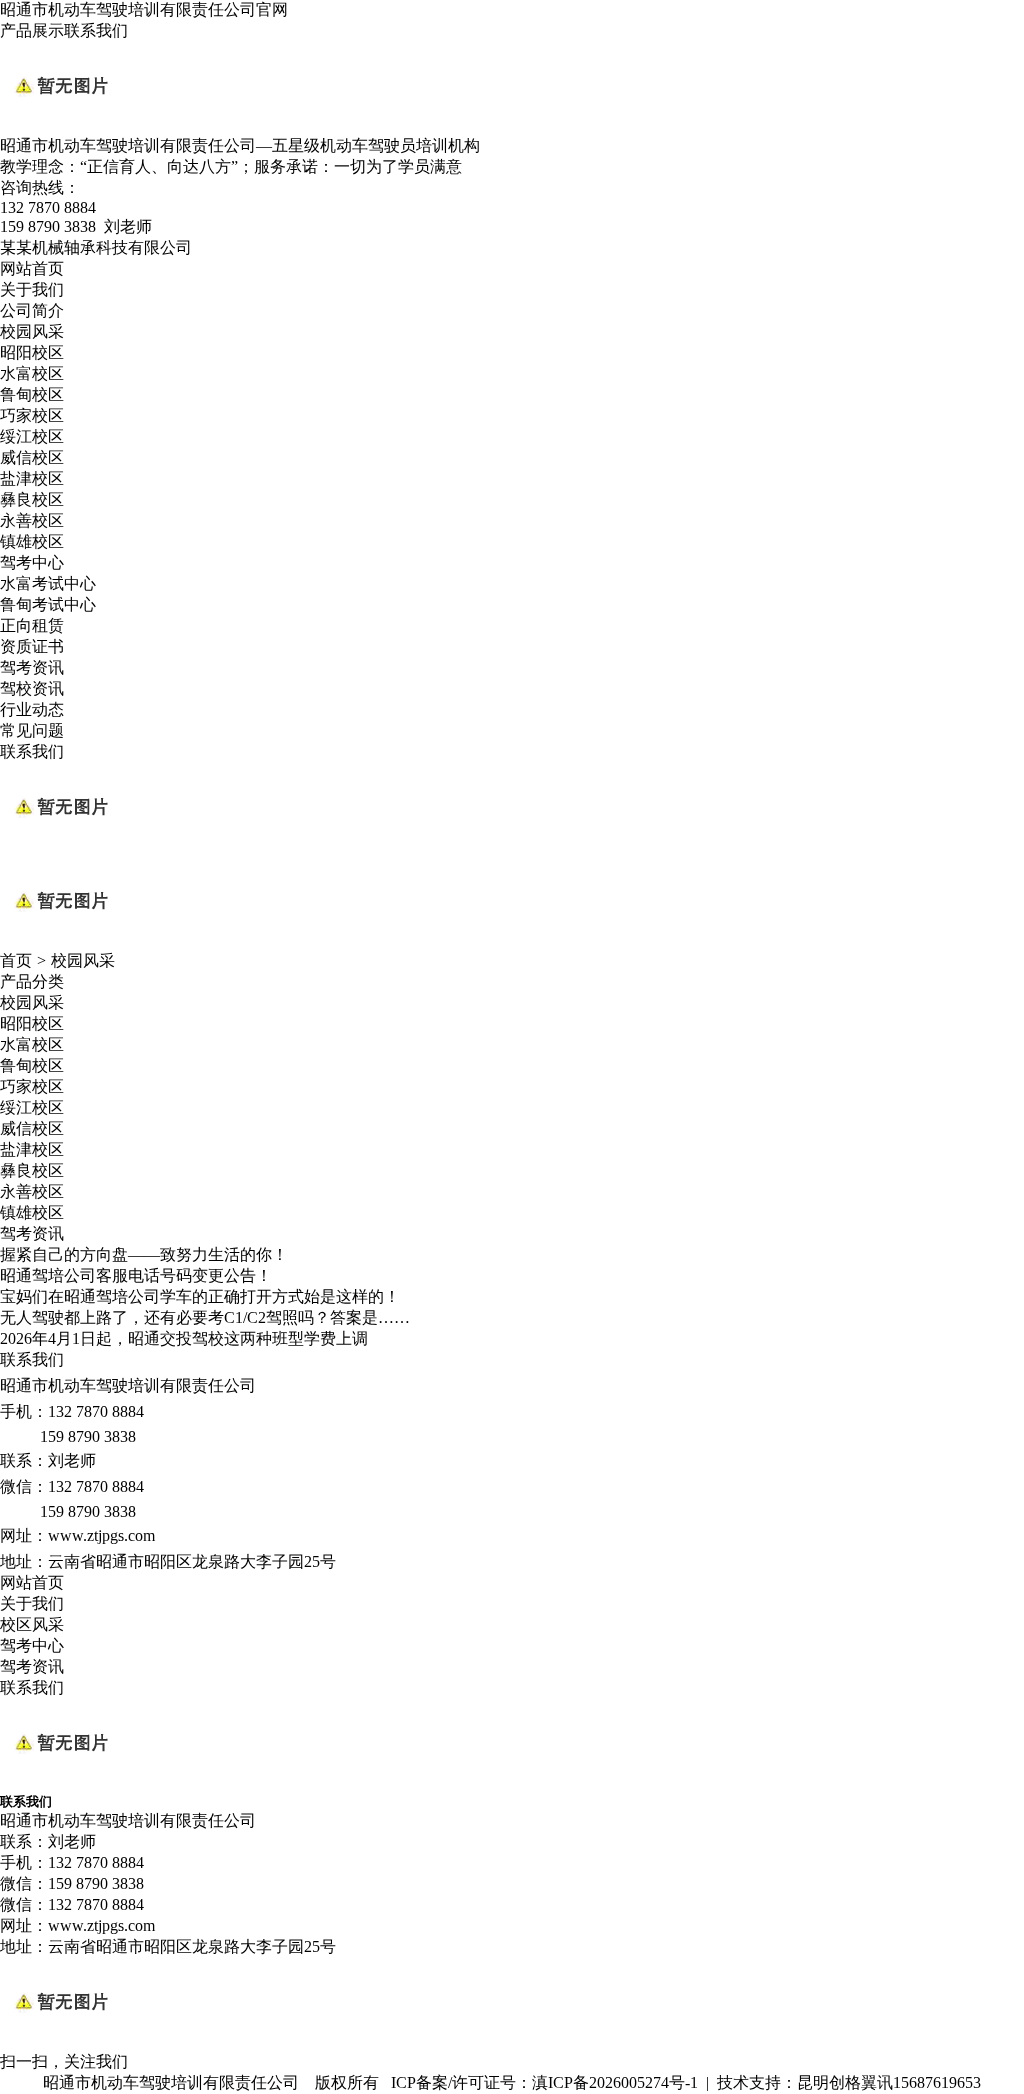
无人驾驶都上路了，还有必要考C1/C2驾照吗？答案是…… (205, 1317)
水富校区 (32, 373)
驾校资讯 (32, 688)
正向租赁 (32, 625)
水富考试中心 (48, 583)
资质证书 (32, 646)
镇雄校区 (32, 541)
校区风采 (32, 1624)
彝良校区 (32, 499)
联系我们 (96, 30)
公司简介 (32, 310)
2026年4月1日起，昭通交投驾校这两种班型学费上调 (184, 1338)
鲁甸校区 (32, 394)
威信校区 (32, 457)
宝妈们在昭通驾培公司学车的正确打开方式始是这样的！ (200, 1296)
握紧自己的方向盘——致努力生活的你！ (144, 1254)
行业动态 (32, 709)
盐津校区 (32, 478)
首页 (16, 960)
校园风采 (32, 331)
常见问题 (32, 730)
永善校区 (32, 520)
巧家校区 (32, 415)
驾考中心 (32, 562)
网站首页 (32, 268)
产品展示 (32, 30)
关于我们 (32, 289)
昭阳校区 (32, 352)
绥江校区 (32, 436)
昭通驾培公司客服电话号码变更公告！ (136, 1275)
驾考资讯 (32, 667)
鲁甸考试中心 (48, 604)
